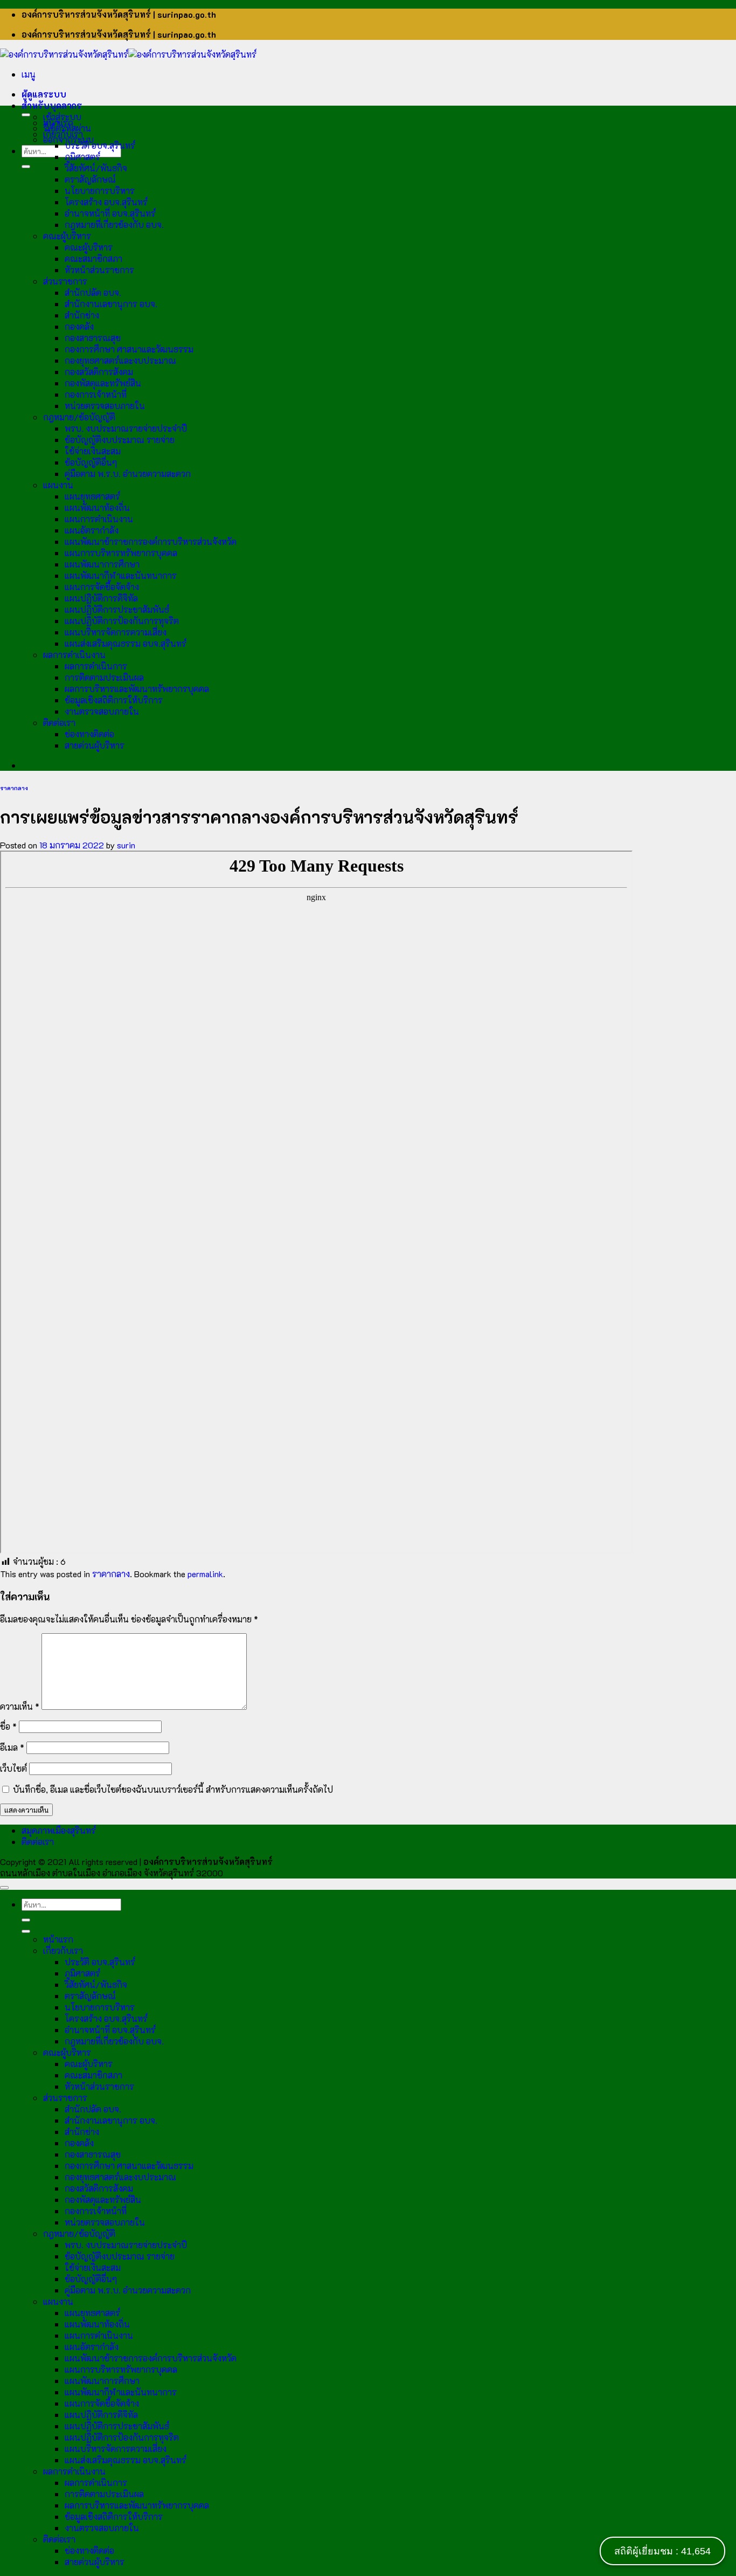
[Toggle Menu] (26, 115)
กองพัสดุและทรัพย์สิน (103, 383)
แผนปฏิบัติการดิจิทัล (101, 598)
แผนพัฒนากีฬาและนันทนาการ (121, 575)
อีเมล (12, 1747)
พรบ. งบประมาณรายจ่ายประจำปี (126, 428)
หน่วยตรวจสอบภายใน (105, 406)
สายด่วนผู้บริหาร (95, 745)
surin (126, 845)
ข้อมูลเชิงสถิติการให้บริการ (114, 700)
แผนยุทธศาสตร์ (92, 496)
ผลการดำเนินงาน (74, 655)
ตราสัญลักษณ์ (90, 179)
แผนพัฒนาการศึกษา (102, 564)
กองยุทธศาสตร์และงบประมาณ (120, 360)
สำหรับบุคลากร (52, 105)
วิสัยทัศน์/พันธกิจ (96, 168)
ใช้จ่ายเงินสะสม (93, 451)
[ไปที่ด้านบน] (4, 1888)
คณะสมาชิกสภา (93, 258)
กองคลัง (79, 326)
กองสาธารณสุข (93, 338)
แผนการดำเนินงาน (99, 519)
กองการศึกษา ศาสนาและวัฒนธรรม (129, 349)
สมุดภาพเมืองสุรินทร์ (59, 1830)
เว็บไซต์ (13, 1768)
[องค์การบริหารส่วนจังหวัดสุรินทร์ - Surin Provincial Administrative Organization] (128, 54)
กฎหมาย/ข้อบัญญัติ (79, 417)
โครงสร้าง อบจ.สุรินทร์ (106, 202)
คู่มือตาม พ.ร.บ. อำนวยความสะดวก (128, 474)
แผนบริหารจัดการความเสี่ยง (116, 632)
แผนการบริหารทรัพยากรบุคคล (121, 553)
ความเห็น (20, 1706)
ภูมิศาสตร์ (82, 157)
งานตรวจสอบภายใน (102, 711)
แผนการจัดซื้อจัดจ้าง (102, 587)
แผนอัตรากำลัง (92, 530)
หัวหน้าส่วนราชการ (99, 270)
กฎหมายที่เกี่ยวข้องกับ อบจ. (114, 225)
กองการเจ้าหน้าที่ (96, 394)
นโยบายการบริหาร (100, 191)
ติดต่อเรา (59, 723)
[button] (29, 74)
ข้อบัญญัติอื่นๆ (91, 462)
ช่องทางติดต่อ (89, 734)
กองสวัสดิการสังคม (99, 372)
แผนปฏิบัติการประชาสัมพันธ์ (117, 609)
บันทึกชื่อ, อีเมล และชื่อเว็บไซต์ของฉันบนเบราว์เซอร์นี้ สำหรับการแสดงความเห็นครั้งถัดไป (173, 1789)
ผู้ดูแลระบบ (44, 94)
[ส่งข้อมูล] (26, 167)
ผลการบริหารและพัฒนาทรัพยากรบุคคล (137, 689)
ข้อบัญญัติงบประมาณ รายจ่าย (120, 440)
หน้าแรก (58, 123)
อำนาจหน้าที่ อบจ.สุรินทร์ (110, 213)
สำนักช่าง (82, 315)
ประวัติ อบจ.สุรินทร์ (100, 145)
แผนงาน (58, 485)
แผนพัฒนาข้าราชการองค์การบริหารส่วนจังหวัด (151, 541)
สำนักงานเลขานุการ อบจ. (111, 304)
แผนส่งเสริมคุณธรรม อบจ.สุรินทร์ (126, 643)
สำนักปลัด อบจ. (93, 292)
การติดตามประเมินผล (104, 677)
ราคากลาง (14, 788)
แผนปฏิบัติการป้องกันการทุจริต (122, 621)
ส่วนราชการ (65, 281)
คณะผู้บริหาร (67, 236)
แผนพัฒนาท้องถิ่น (97, 507)
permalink (205, 1574)
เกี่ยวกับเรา (63, 134)
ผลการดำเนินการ (96, 666)
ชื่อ (8, 1726)
